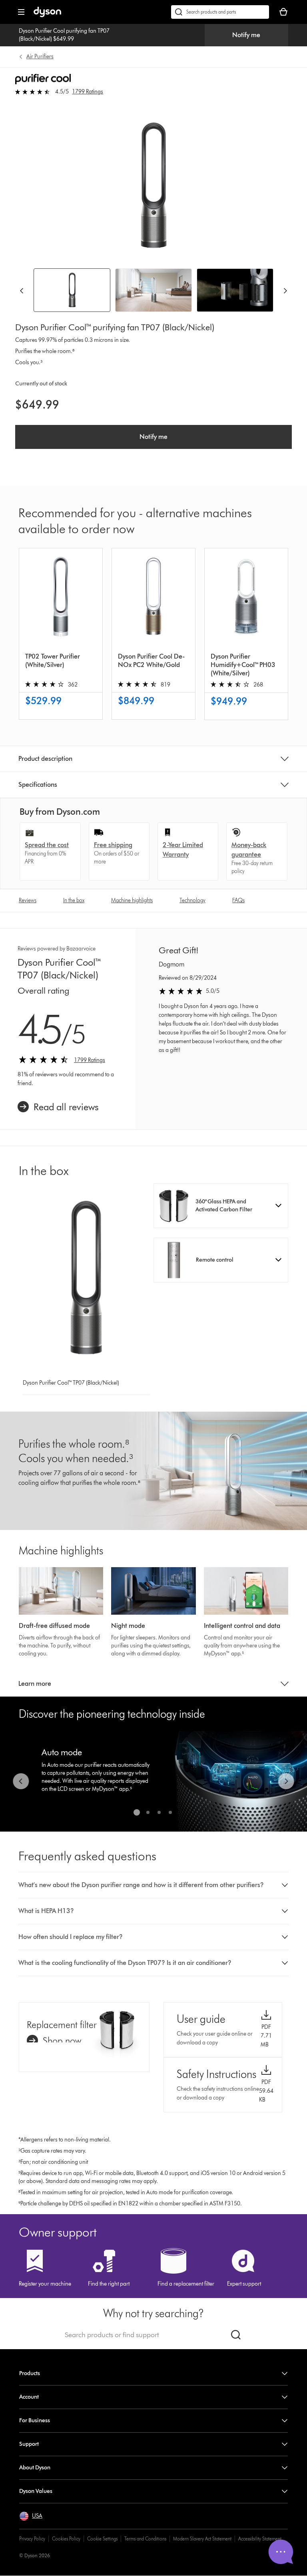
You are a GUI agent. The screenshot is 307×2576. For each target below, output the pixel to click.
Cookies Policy (66, 2539)
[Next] (285, 290)
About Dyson (35, 2468)
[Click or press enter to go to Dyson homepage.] (47, 15)
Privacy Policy (32, 2539)
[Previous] (22, 290)
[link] (58, 1107)
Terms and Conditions (145, 2539)
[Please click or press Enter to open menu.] (21, 12)
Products (30, 2373)
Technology (192, 900)
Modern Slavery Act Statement (202, 2539)
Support (29, 2444)
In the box (74, 900)
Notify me (246, 35)
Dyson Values (36, 2491)
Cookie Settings (102, 2539)
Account (29, 2397)
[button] (221, 1206)
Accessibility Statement (260, 2539)
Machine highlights (132, 900)
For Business (35, 2420)
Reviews (28, 900)
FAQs (238, 900)
